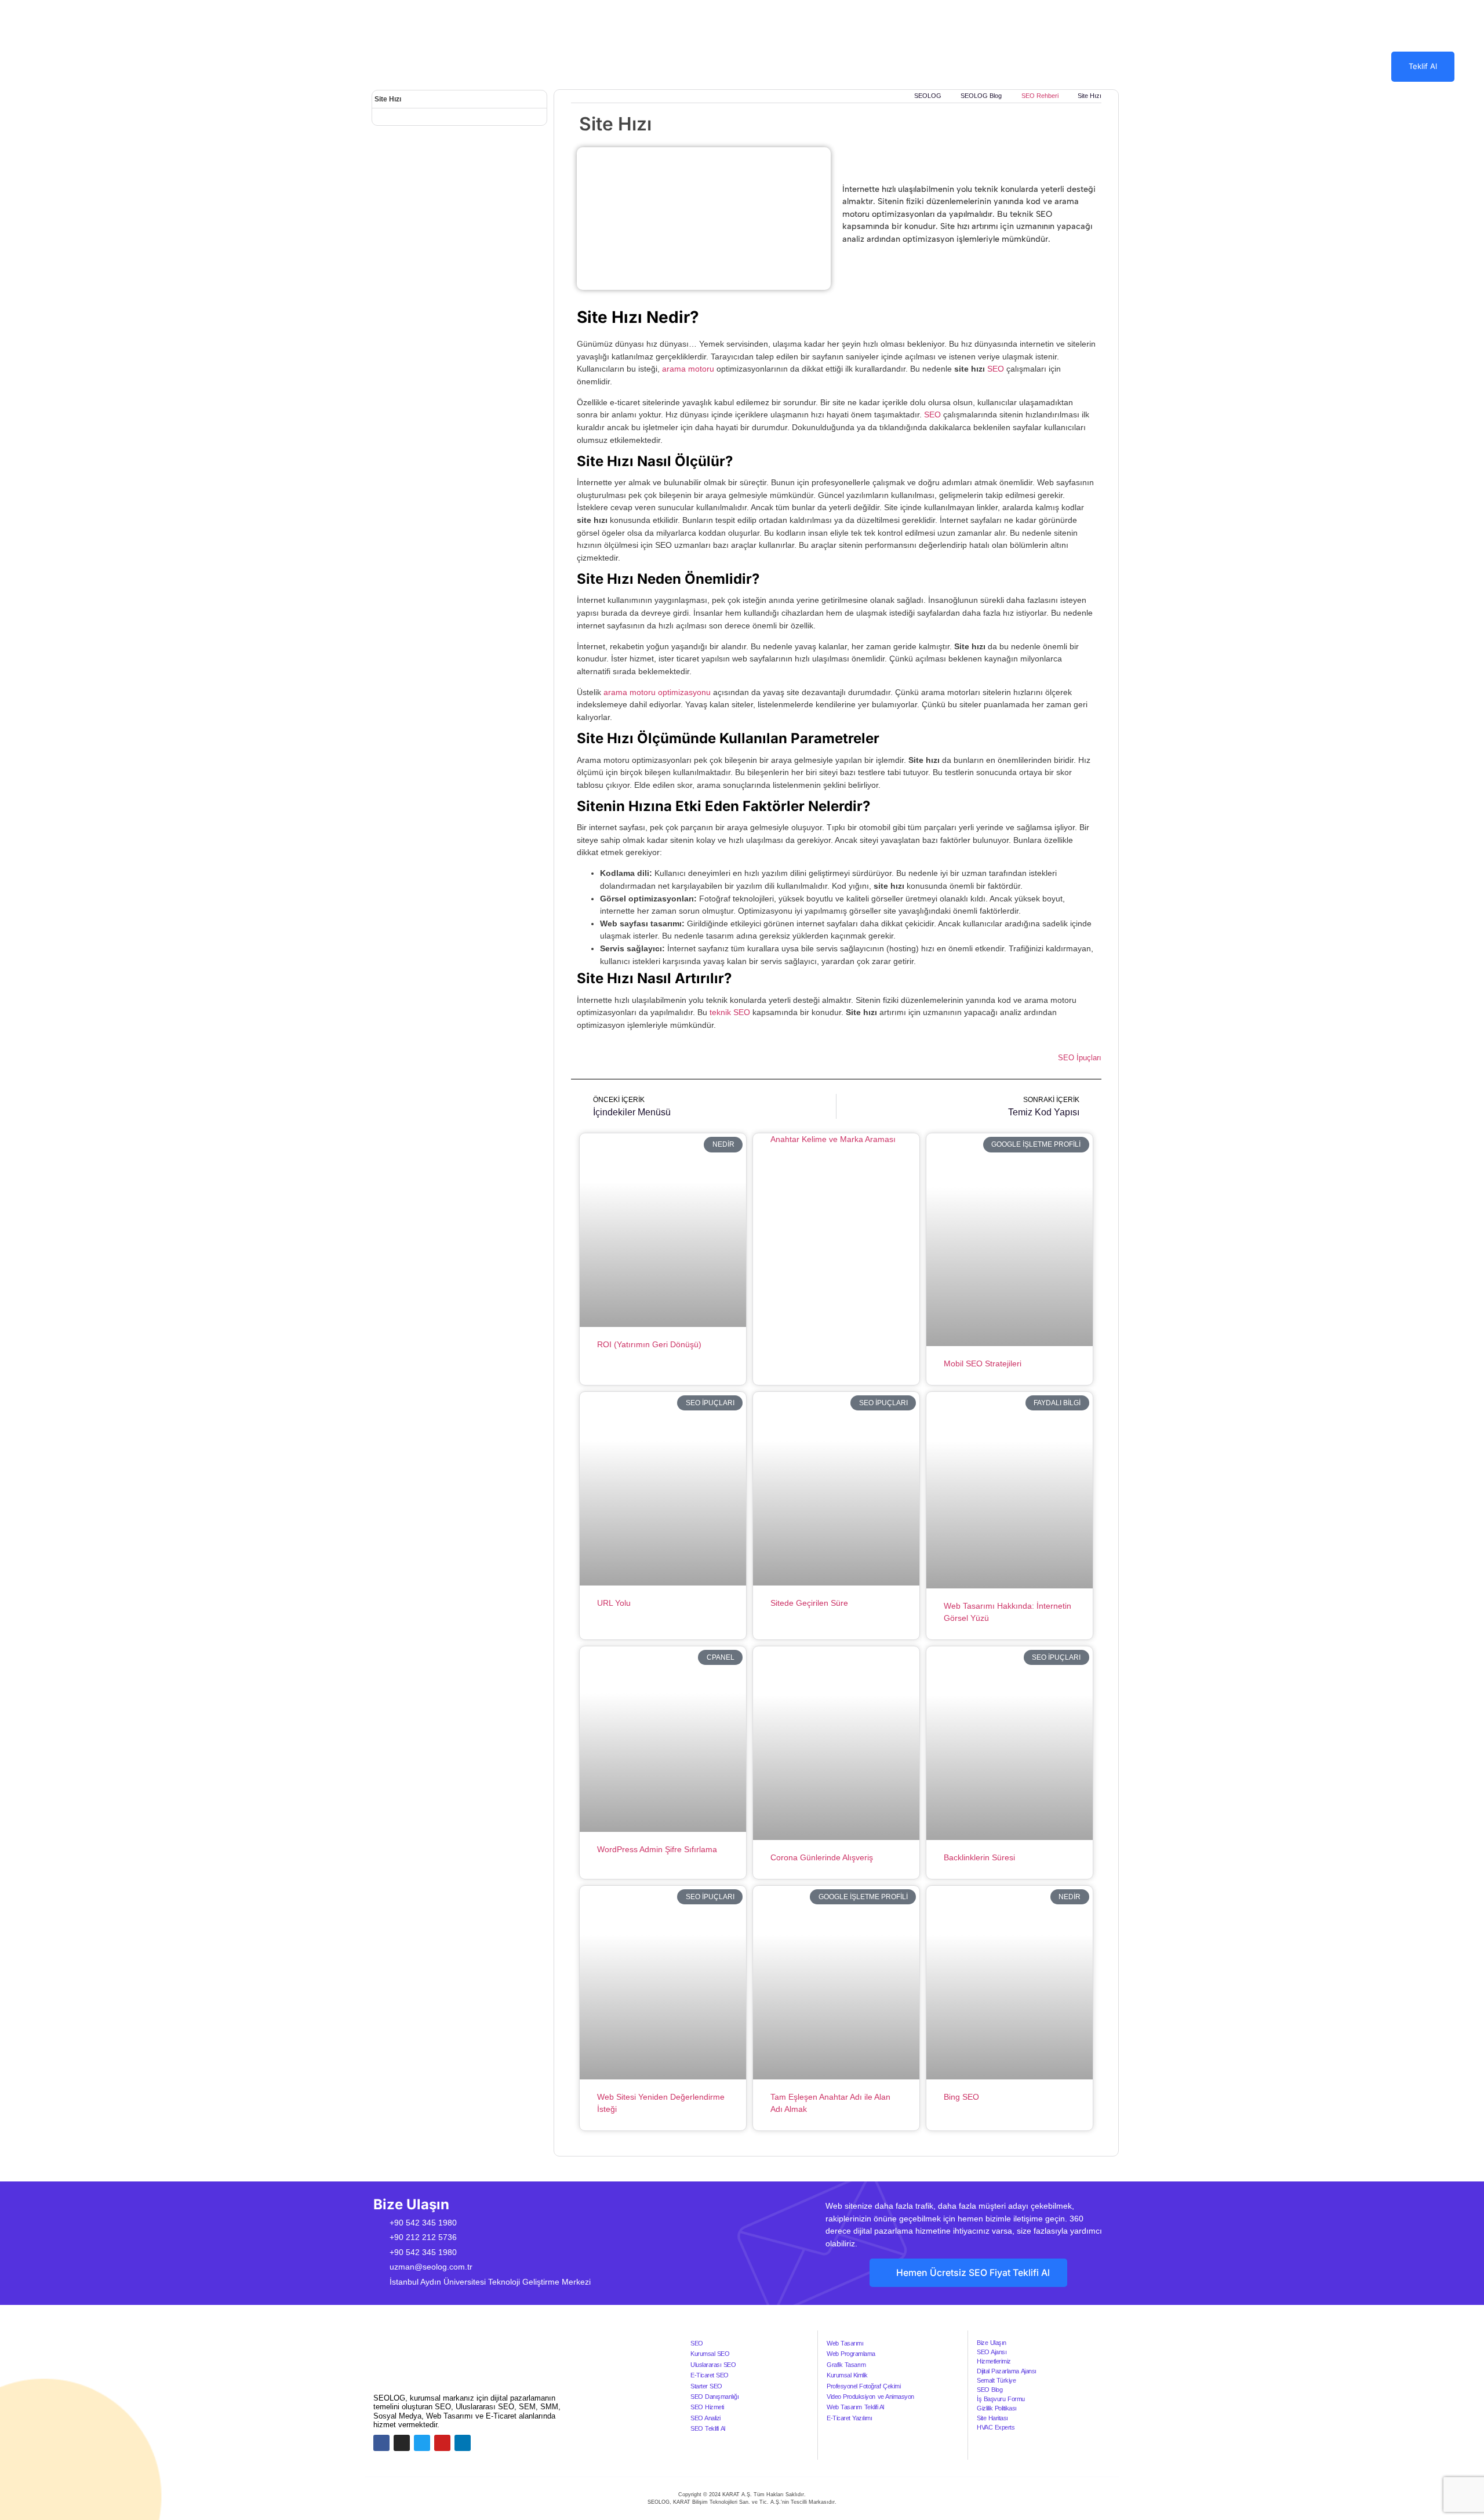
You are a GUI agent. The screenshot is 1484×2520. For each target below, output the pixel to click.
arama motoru (688, 369)
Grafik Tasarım (846, 2365)
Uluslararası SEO (713, 2365)
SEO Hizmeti (707, 2407)
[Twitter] (422, 2443)
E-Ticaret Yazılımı (849, 2418)
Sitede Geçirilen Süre (809, 1603)
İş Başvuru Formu (1001, 2399)
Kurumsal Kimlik (847, 2375)
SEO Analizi (705, 2418)
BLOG (964, 66)
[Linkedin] (463, 2443)
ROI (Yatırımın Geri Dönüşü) (649, 1344)
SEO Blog (990, 2390)
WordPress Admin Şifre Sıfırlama (657, 1849)
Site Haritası (992, 2418)
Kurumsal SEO (710, 2354)
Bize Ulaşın (992, 2343)
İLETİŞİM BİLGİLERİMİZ (1053, 66)
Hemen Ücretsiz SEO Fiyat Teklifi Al (973, 2273)
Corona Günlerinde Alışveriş (822, 1857)
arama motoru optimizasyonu (657, 692)
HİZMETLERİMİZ (681, 66)
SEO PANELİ (838, 66)
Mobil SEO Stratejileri (983, 1363)
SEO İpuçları (1080, 1058)
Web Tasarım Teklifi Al (855, 2407)
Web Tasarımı (845, 2343)
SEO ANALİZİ (908, 66)
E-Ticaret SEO (710, 2375)
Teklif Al (1423, 66)
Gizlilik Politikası (997, 2408)
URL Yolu (614, 1603)
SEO (996, 369)
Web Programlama (851, 2354)
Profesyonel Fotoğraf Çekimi (863, 2386)
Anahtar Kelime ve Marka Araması (833, 1139)
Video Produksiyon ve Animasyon (870, 2397)
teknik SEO (730, 1012)
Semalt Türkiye (996, 2380)
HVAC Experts (996, 2427)
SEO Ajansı (992, 2352)
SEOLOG (612, 66)
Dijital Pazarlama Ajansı (1006, 2371)
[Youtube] (442, 2443)
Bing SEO (961, 2097)
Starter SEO (706, 2386)
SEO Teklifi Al (708, 2428)
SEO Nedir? (770, 66)
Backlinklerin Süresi (979, 1857)
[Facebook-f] (381, 2443)
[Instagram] (402, 2443)
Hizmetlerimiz (994, 2361)
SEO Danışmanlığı (714, 2397)
